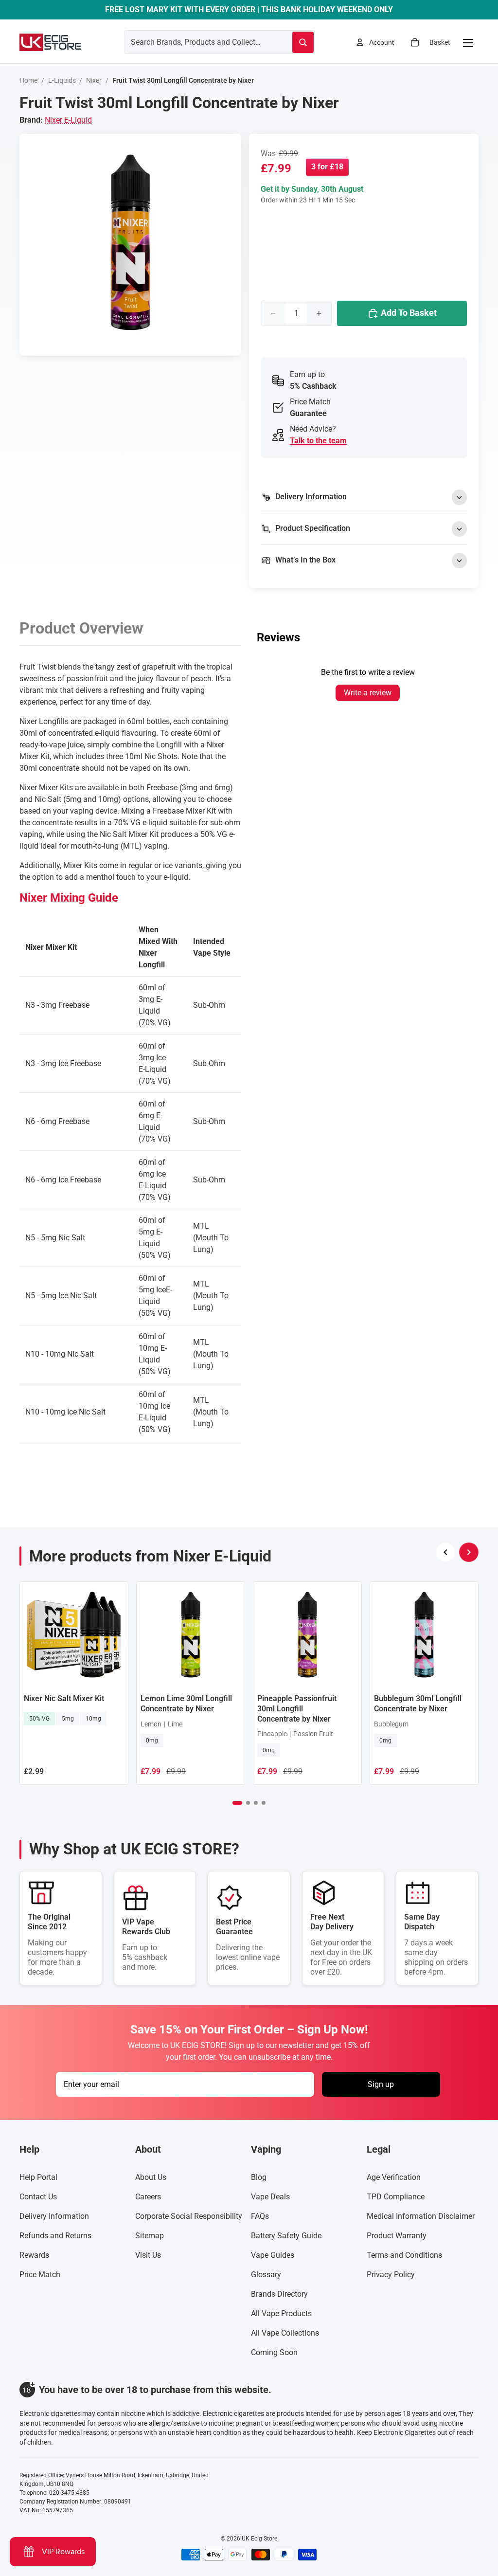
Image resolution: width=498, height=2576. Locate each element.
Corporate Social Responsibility (189, 2216)
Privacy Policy (391, 2275)
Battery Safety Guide (286, 2236)
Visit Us (148, 2255)
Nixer (94, 80)
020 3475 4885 (69, 2493)
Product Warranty (397, 2236)
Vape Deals (270, 2197)
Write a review (368, 693)
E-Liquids (62, 80)
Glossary (266, 2275)
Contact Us (38, 2197)
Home (28, 80)
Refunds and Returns (55, 2236)
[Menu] (468, 42)
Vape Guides (273, 2255)
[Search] (303, 42)
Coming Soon (274, 2352)
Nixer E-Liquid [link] (68, 120)
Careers (148, 2197)
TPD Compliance (396, 2197)
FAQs (260, 2216)
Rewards (34, 2255)
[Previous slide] (445, 1552)
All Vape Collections (285, 2333)
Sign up (381, 2084)
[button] (237, 1803)
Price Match (40, 2275)
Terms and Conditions (404, 2255)
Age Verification (394, 2177)
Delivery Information (54, 2216)
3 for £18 (327, 167)
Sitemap (150, 2236)
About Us (151, 2177)
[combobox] (197, 42)
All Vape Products (281, 2313)
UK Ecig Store (259, 2539)
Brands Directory (279, 2294)
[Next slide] (469, 1552)
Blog (259, 2177)
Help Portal (38, 2177)
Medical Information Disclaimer (421, 2216)
